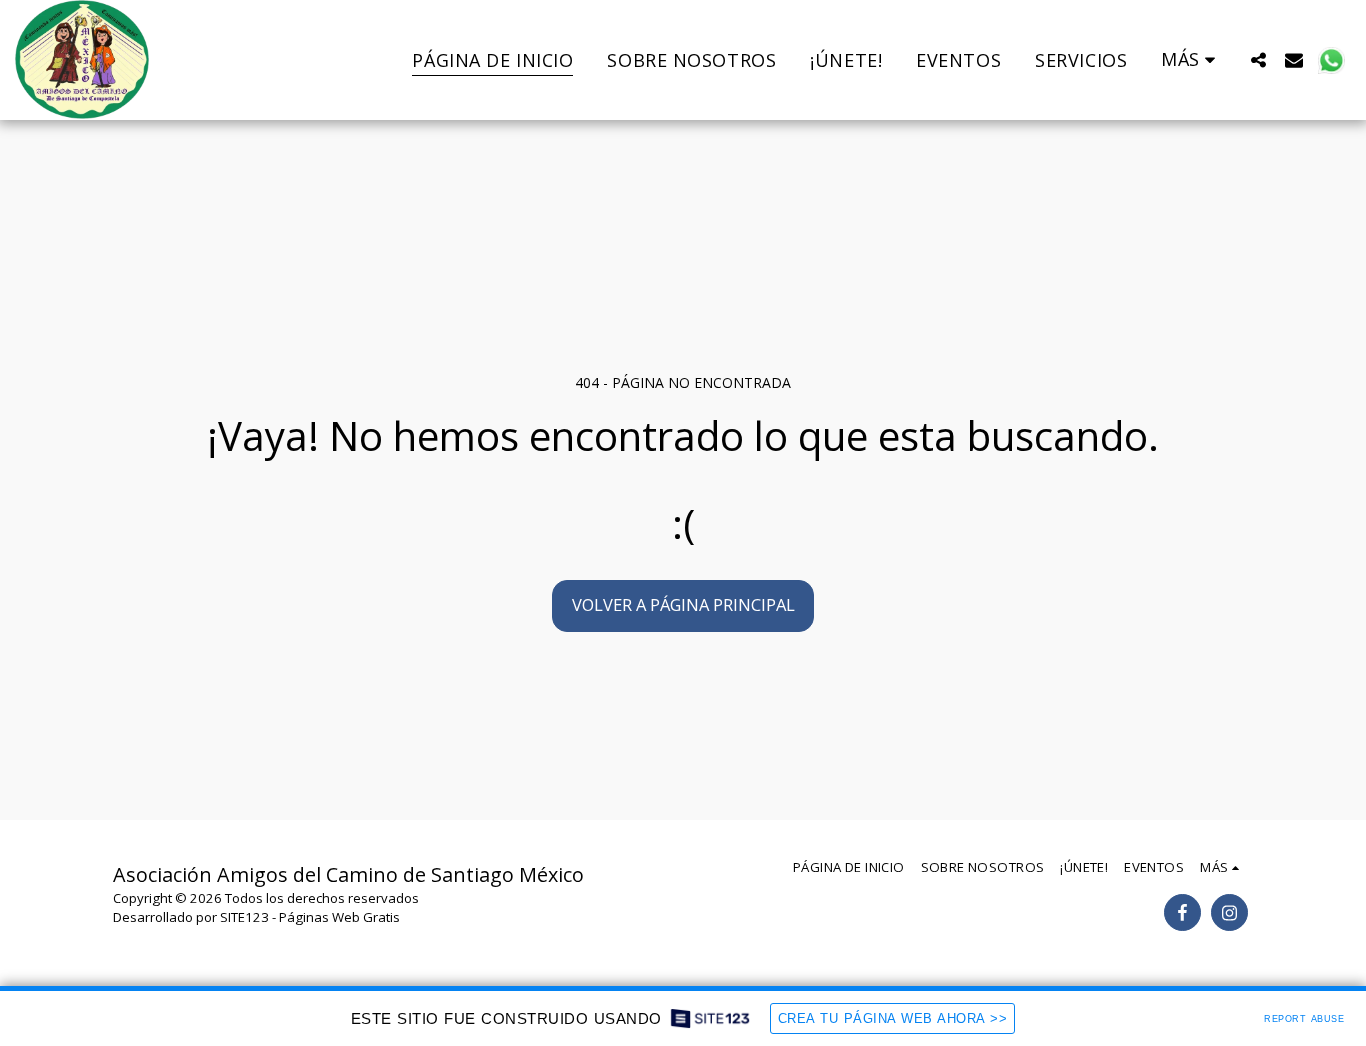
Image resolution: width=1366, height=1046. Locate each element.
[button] (1258, 59)
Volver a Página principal (683, 604)
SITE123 (244, 917)
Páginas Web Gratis (339, 917)
